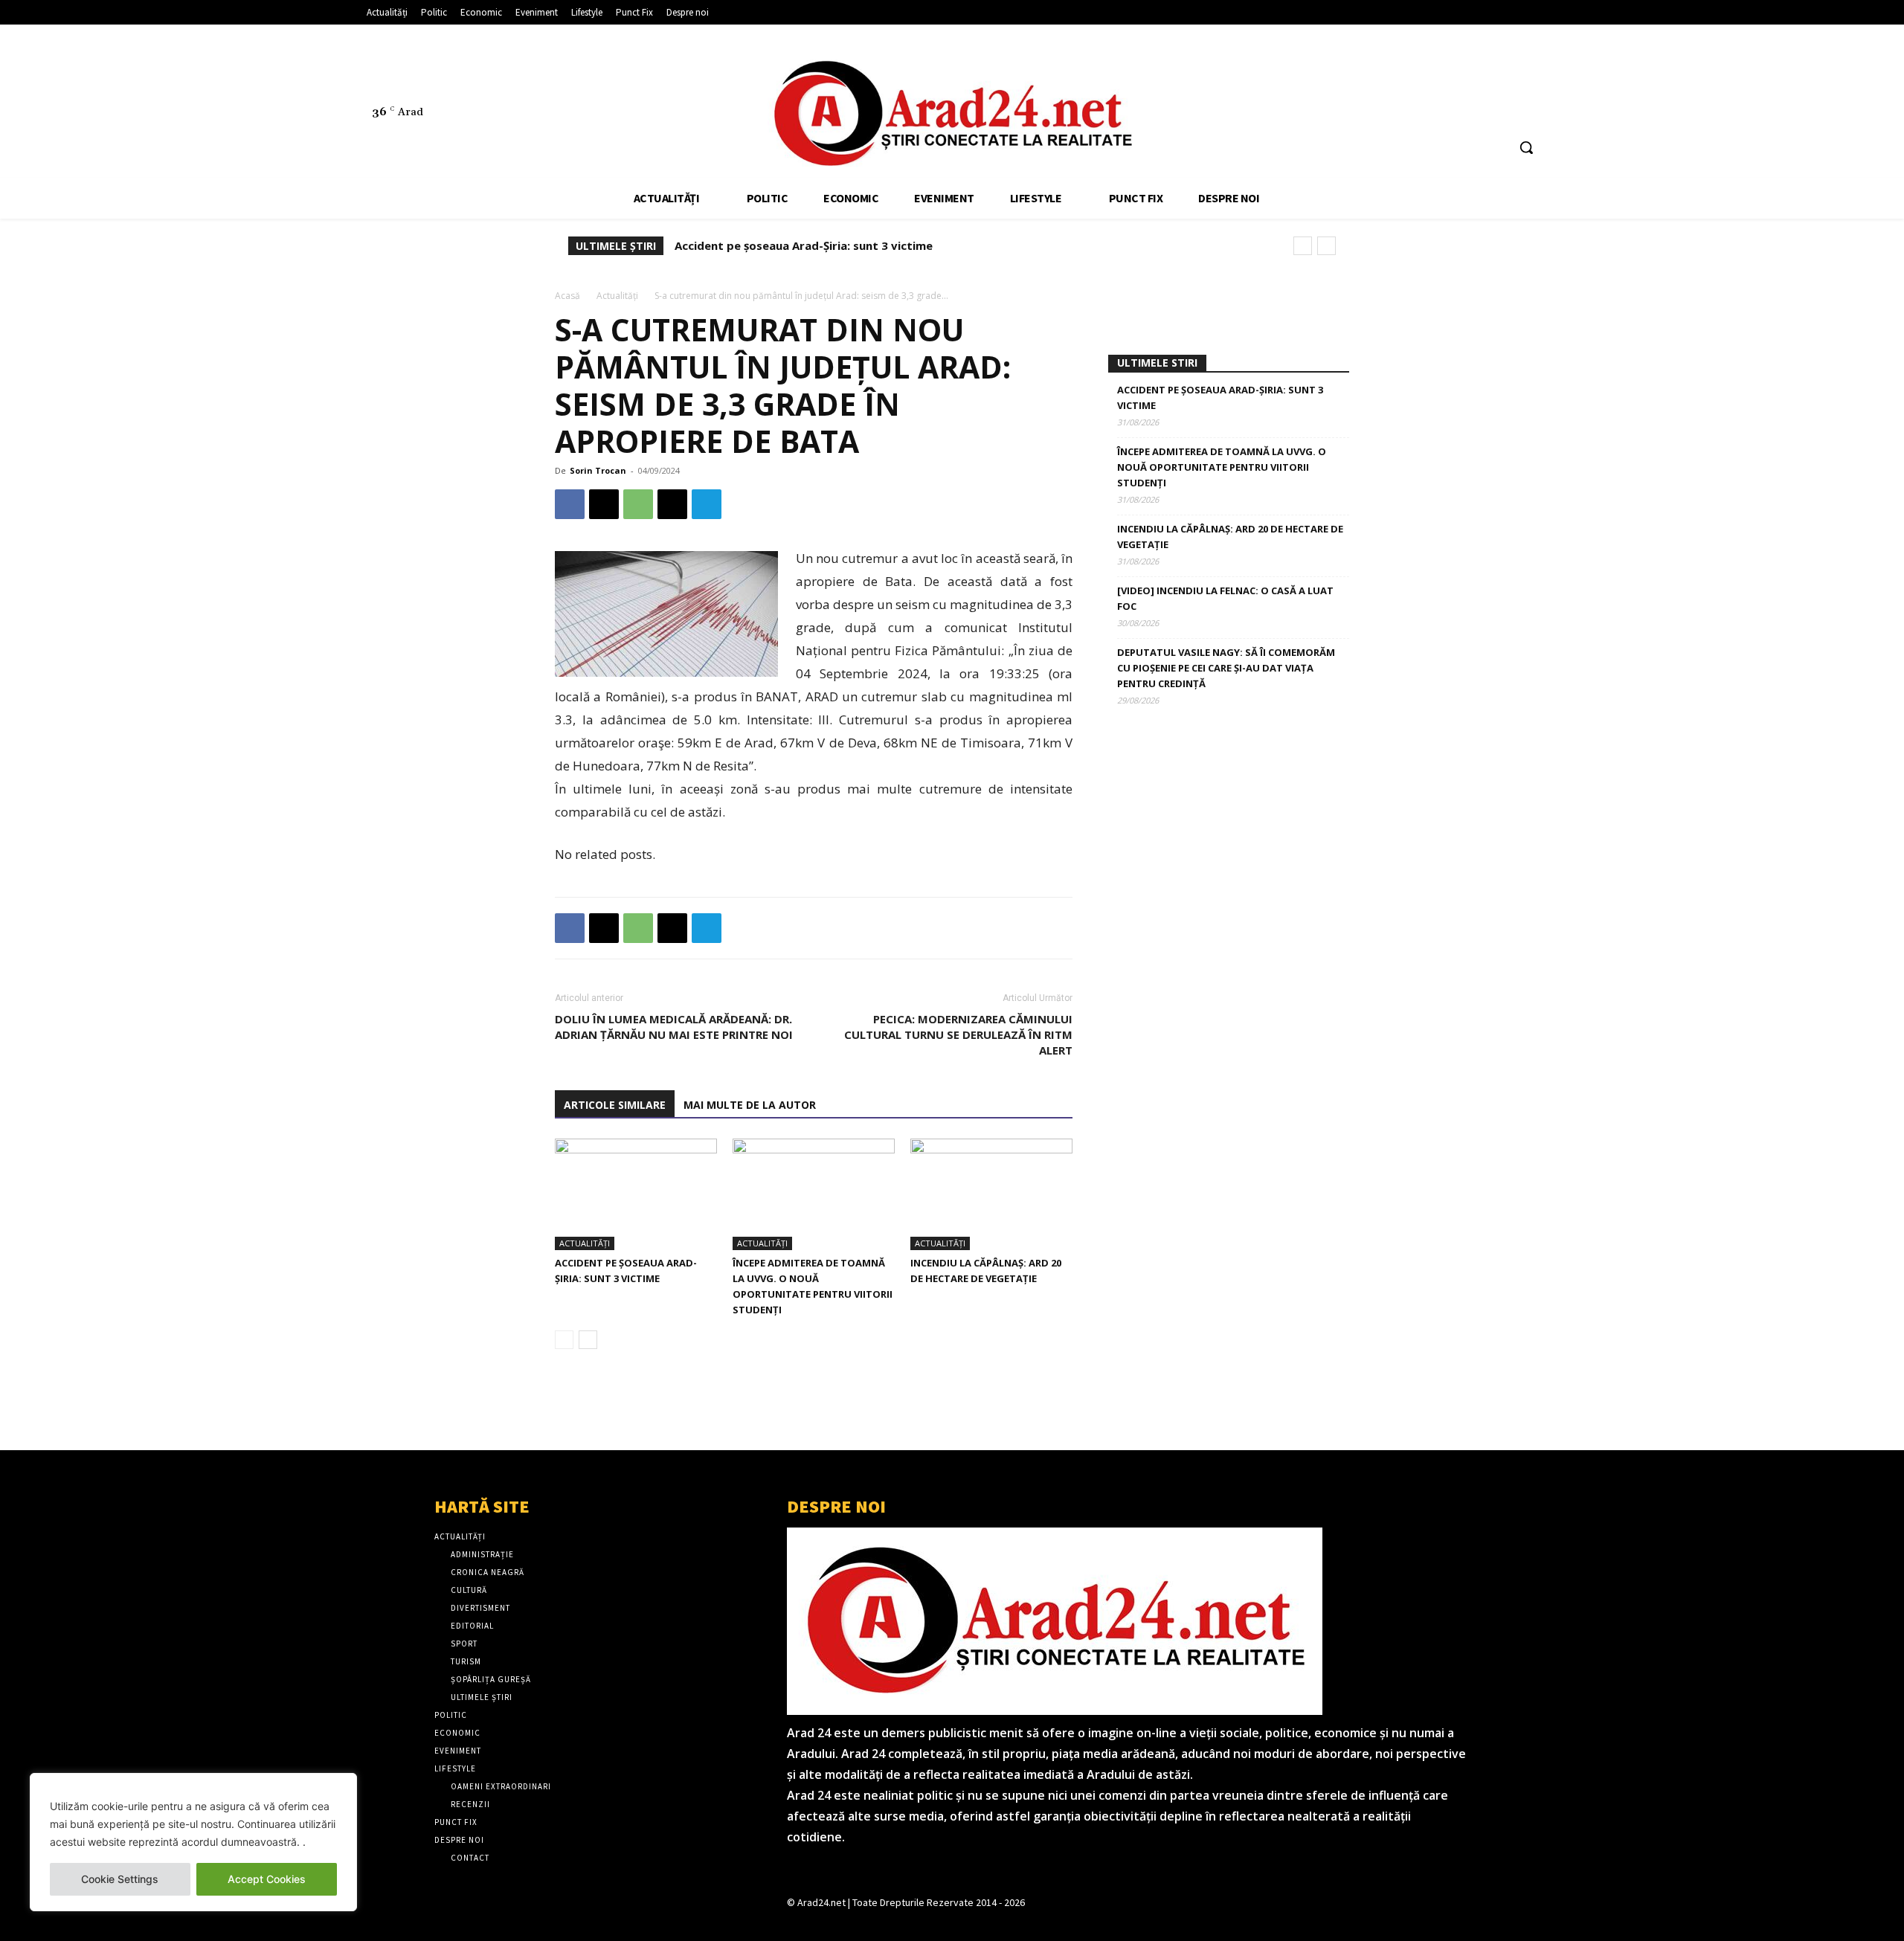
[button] (1526, 147)
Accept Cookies (267, 1879)
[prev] (1303, 246)
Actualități (617, 296)
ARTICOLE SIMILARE (615, 1105)
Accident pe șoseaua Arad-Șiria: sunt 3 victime (804, 245)
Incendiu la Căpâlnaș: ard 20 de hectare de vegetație (1230, 537)
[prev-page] (564, 1340)
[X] (1503, 79)
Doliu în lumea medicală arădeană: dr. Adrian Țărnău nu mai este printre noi (674, 1027)
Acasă (567, 296)
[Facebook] (1447, 79)
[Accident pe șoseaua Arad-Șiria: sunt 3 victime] (636, 1194)
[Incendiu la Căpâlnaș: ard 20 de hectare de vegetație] (991, 1194)
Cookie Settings (120, 1879)
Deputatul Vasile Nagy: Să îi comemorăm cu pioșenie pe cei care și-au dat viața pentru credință (1226, 668)
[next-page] (588, 1340)
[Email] (672, 504)
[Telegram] (707, 504)
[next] (1326, 246)
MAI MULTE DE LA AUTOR (750, 1105)
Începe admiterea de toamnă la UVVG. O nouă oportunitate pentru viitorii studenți (1222, 467)
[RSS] (1474, 79)
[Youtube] (1530, 79)
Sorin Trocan (598, 470)
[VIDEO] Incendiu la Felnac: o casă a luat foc (1225, 598)
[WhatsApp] (638, 504)
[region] (193, 1842)
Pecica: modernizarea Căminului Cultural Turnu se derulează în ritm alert (958, 1034)
